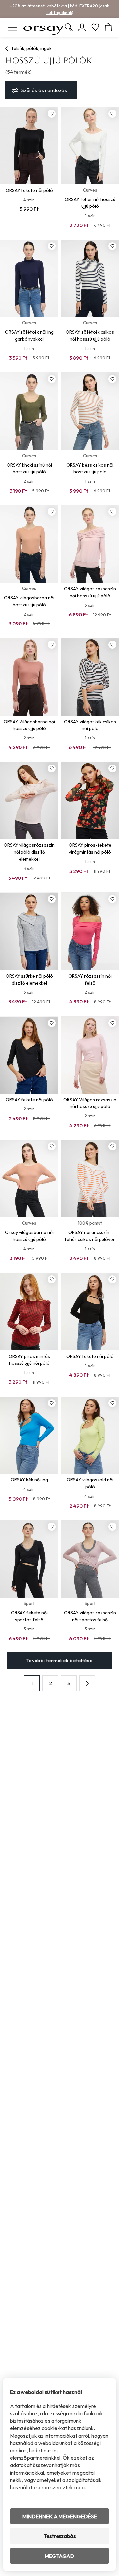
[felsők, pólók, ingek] (7, 49)
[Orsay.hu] (44, 27)
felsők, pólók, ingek (32, 48)
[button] (87, 1683)
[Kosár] (108, 27)
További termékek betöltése (60, 1660)
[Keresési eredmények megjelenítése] (69, 27)
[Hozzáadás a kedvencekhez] (52, 114)
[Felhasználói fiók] (82, 27)
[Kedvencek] (95, 27)
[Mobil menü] (13, 27)
